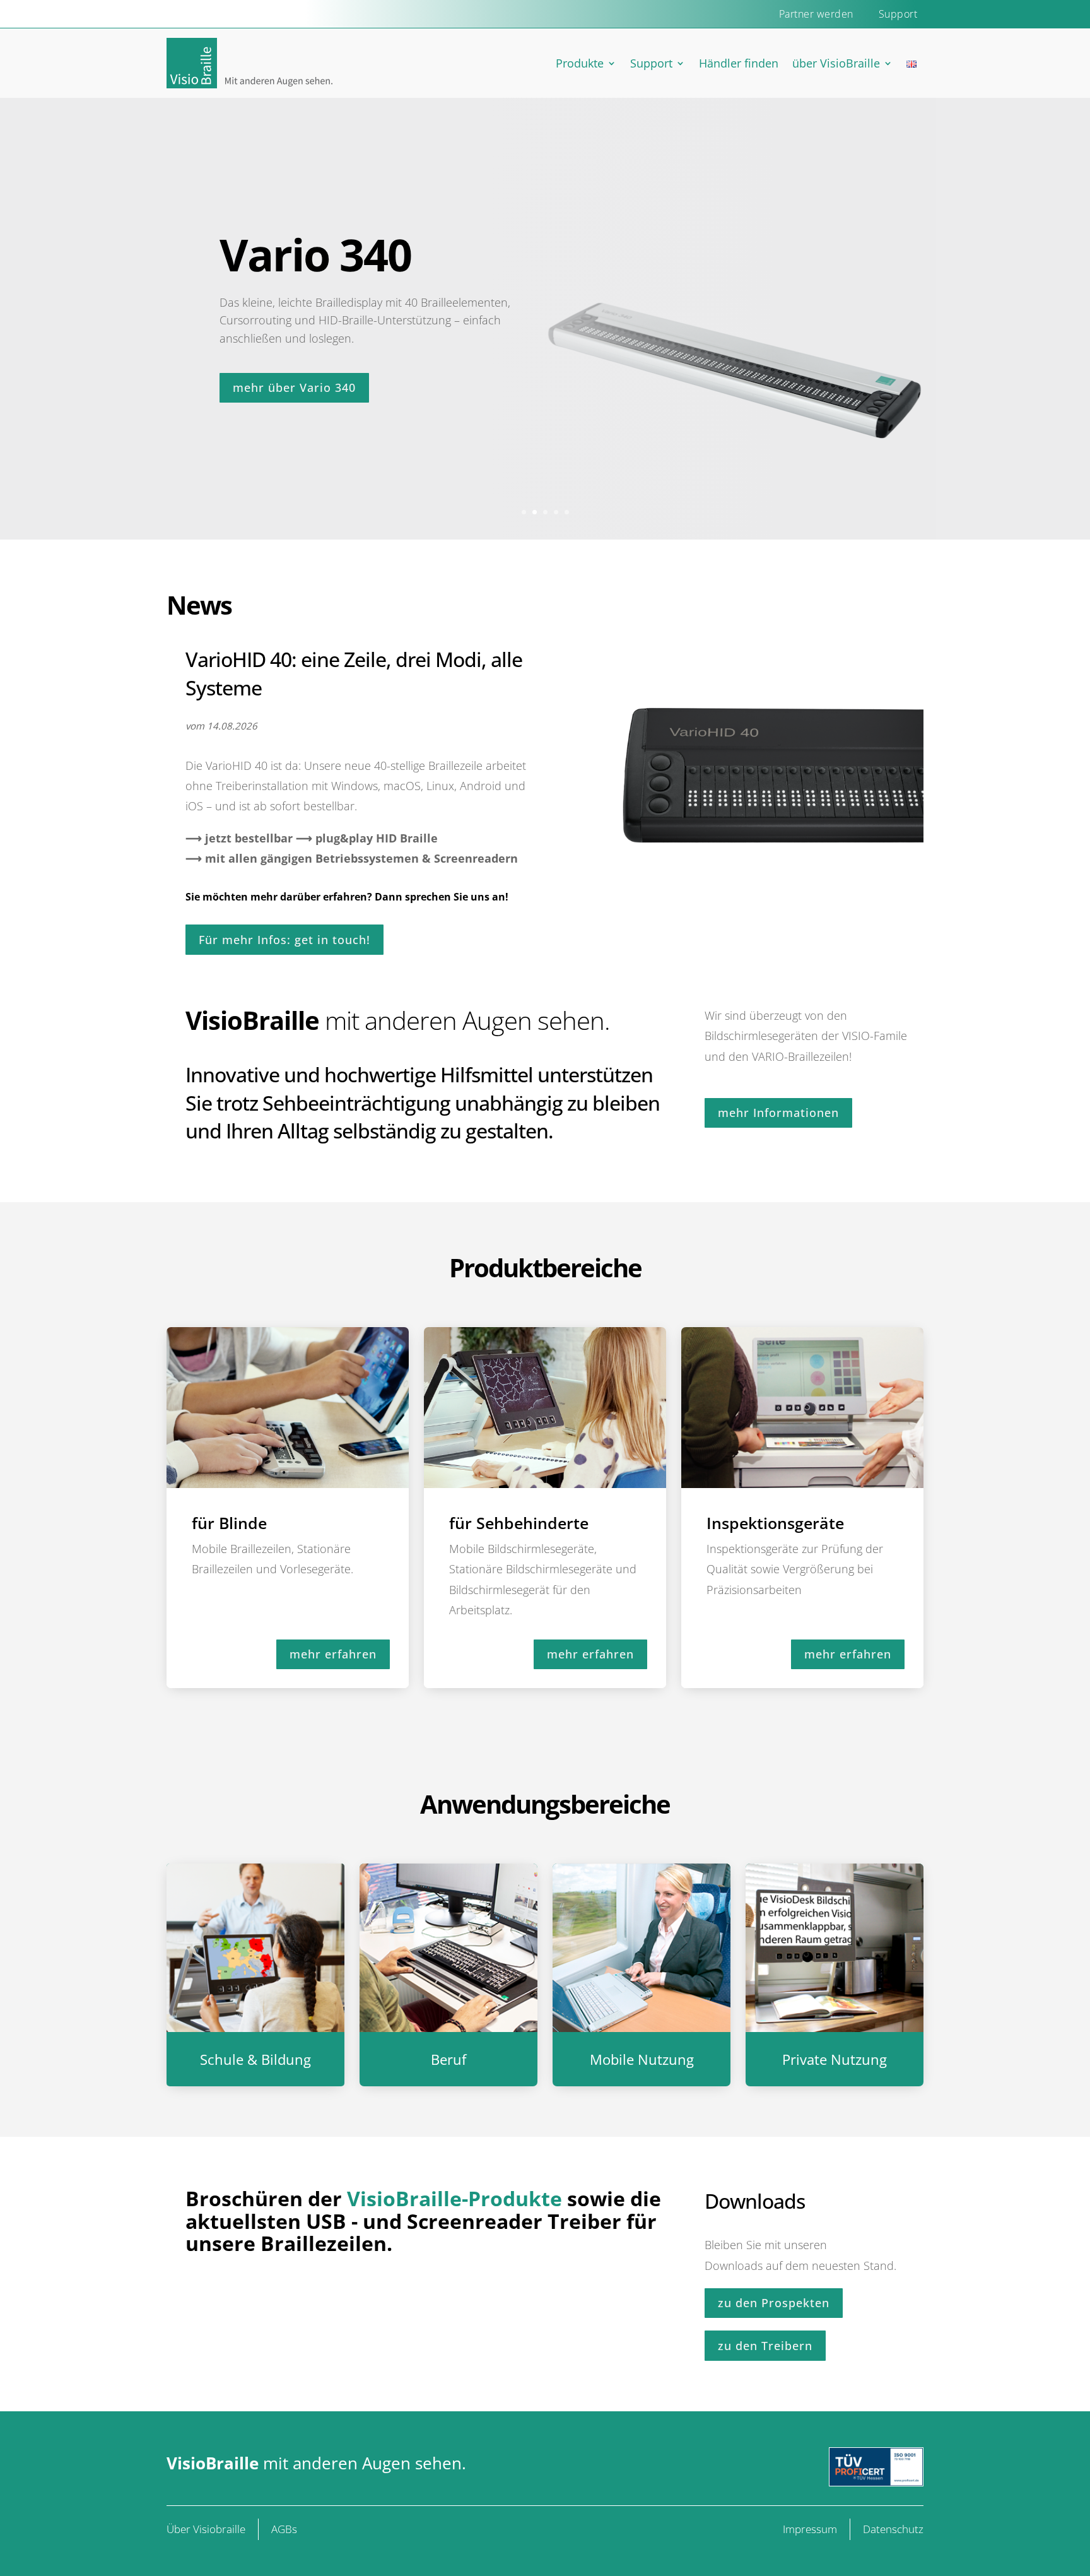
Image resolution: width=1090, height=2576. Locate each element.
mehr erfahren (333, 1654)
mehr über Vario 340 (294, 387)
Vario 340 (315, 254)
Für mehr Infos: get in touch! (284, 940)
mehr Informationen (778, 1113)
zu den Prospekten (774, 2303)
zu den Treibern (765, 2346)
